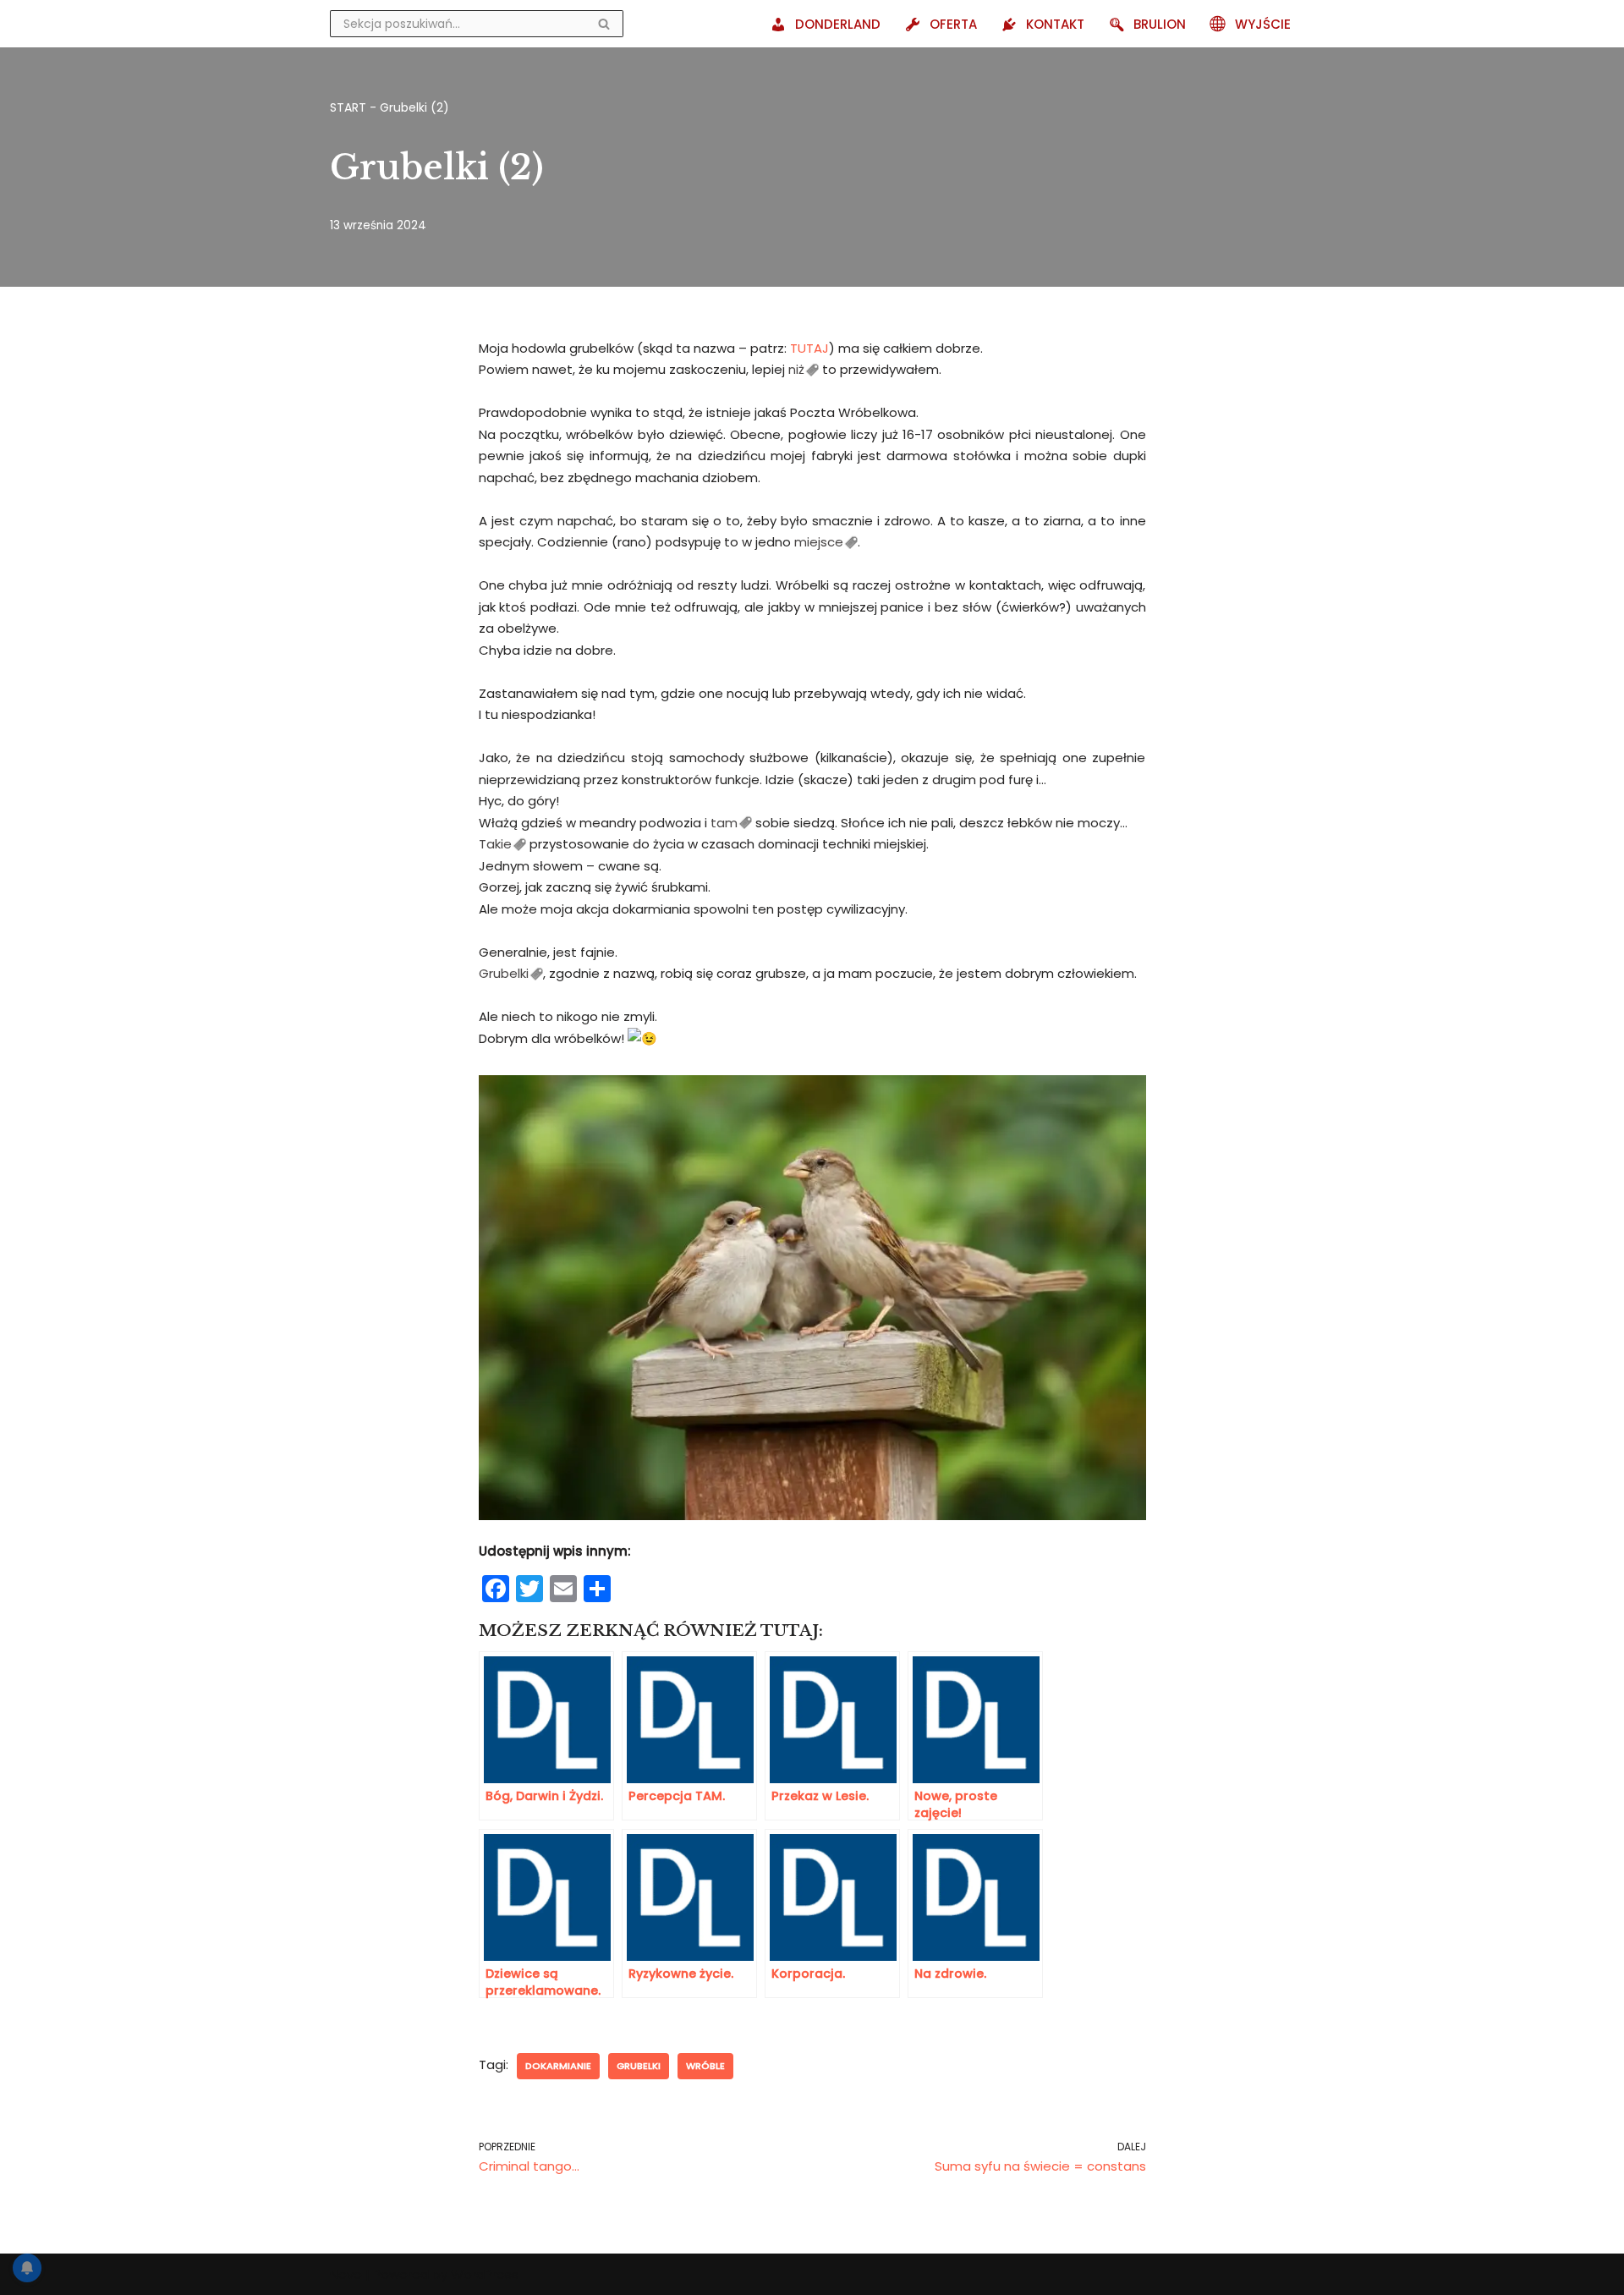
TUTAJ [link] (809, 348)
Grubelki (504, 973)
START (348, 107)
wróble (705, 2066)
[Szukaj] (604, 24)
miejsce (819, 542)
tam (724, 823)
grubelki (639, 2066)
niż (796, 369)
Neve (346, 2274)
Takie (495, 844)
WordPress (485, 2274)
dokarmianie (558, 2066)
